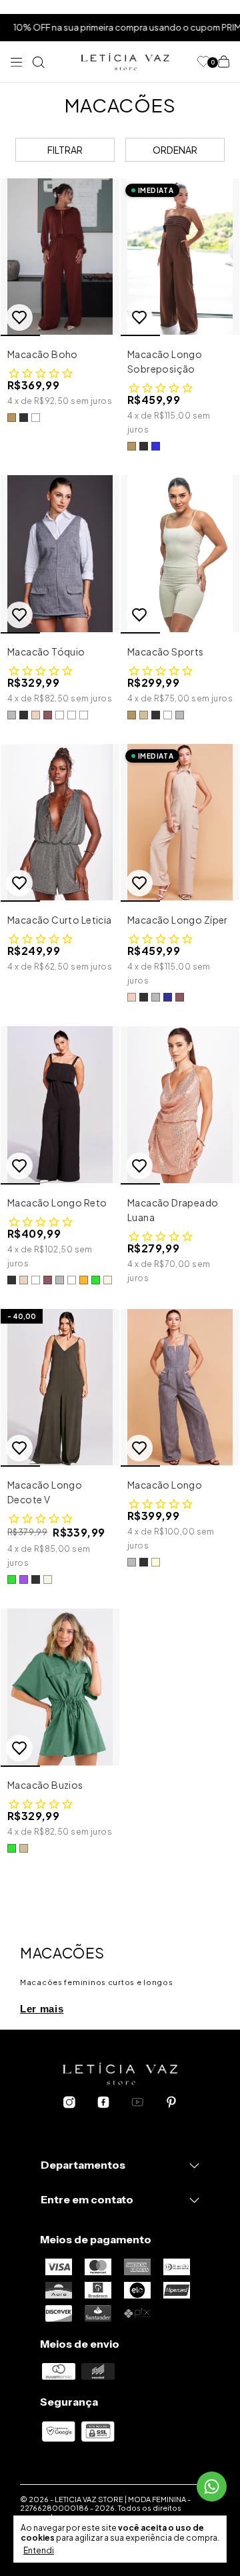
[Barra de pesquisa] (39, 62)
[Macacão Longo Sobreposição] (180, 257)
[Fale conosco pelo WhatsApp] (212, 2486)
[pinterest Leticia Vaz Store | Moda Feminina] (171, 2103)
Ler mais (42, 2009)
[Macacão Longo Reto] (60, 1105)
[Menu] (19, 62)
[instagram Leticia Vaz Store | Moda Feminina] (69, 2103)
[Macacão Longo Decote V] (60, 1388)
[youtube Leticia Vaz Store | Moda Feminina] (137, 2103)
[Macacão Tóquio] (60, 554)
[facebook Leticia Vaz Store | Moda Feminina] (103, 2103)
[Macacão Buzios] (60, 1687)
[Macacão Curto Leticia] (60, 823)
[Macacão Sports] (180, 554)
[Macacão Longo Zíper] (180, 823)
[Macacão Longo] (180, 1388)
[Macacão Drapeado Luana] (180, 1105)
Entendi (39, 2550)
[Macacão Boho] (60, 257)
